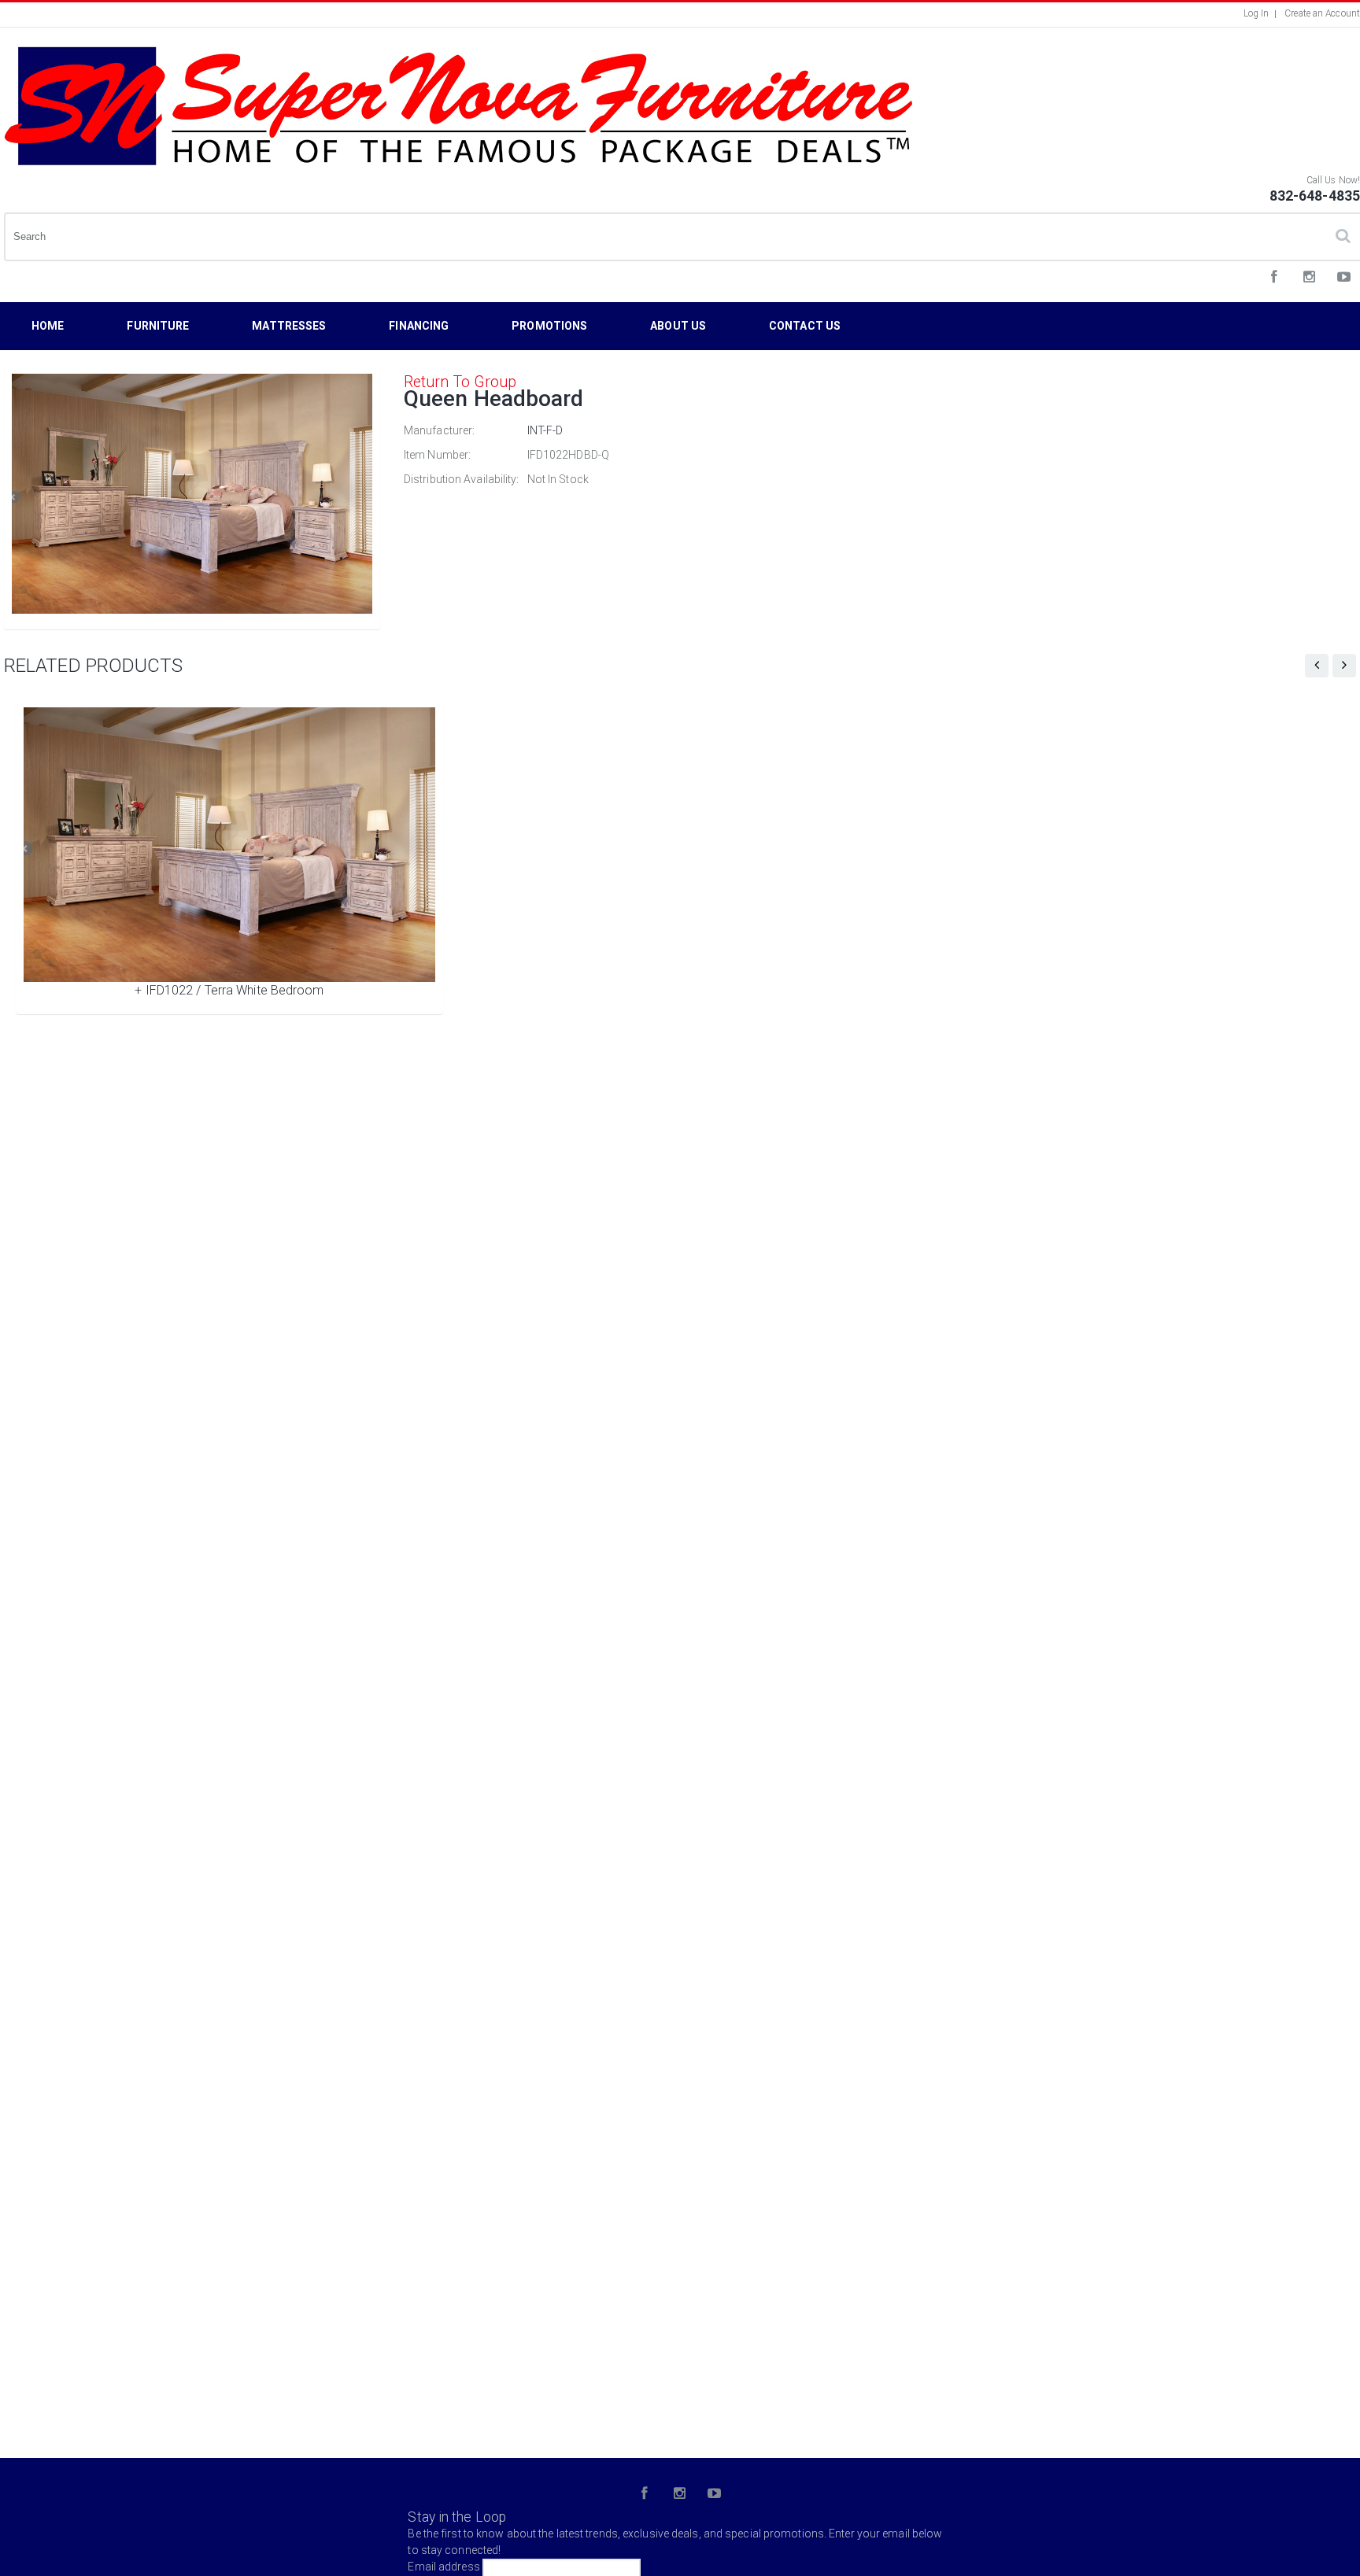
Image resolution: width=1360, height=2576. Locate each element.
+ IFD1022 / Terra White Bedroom (229, 990)
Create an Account (1322, 13)
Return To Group (460, 382)
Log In (1257, 13)
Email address (443, 2567)
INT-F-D (545, 430)
